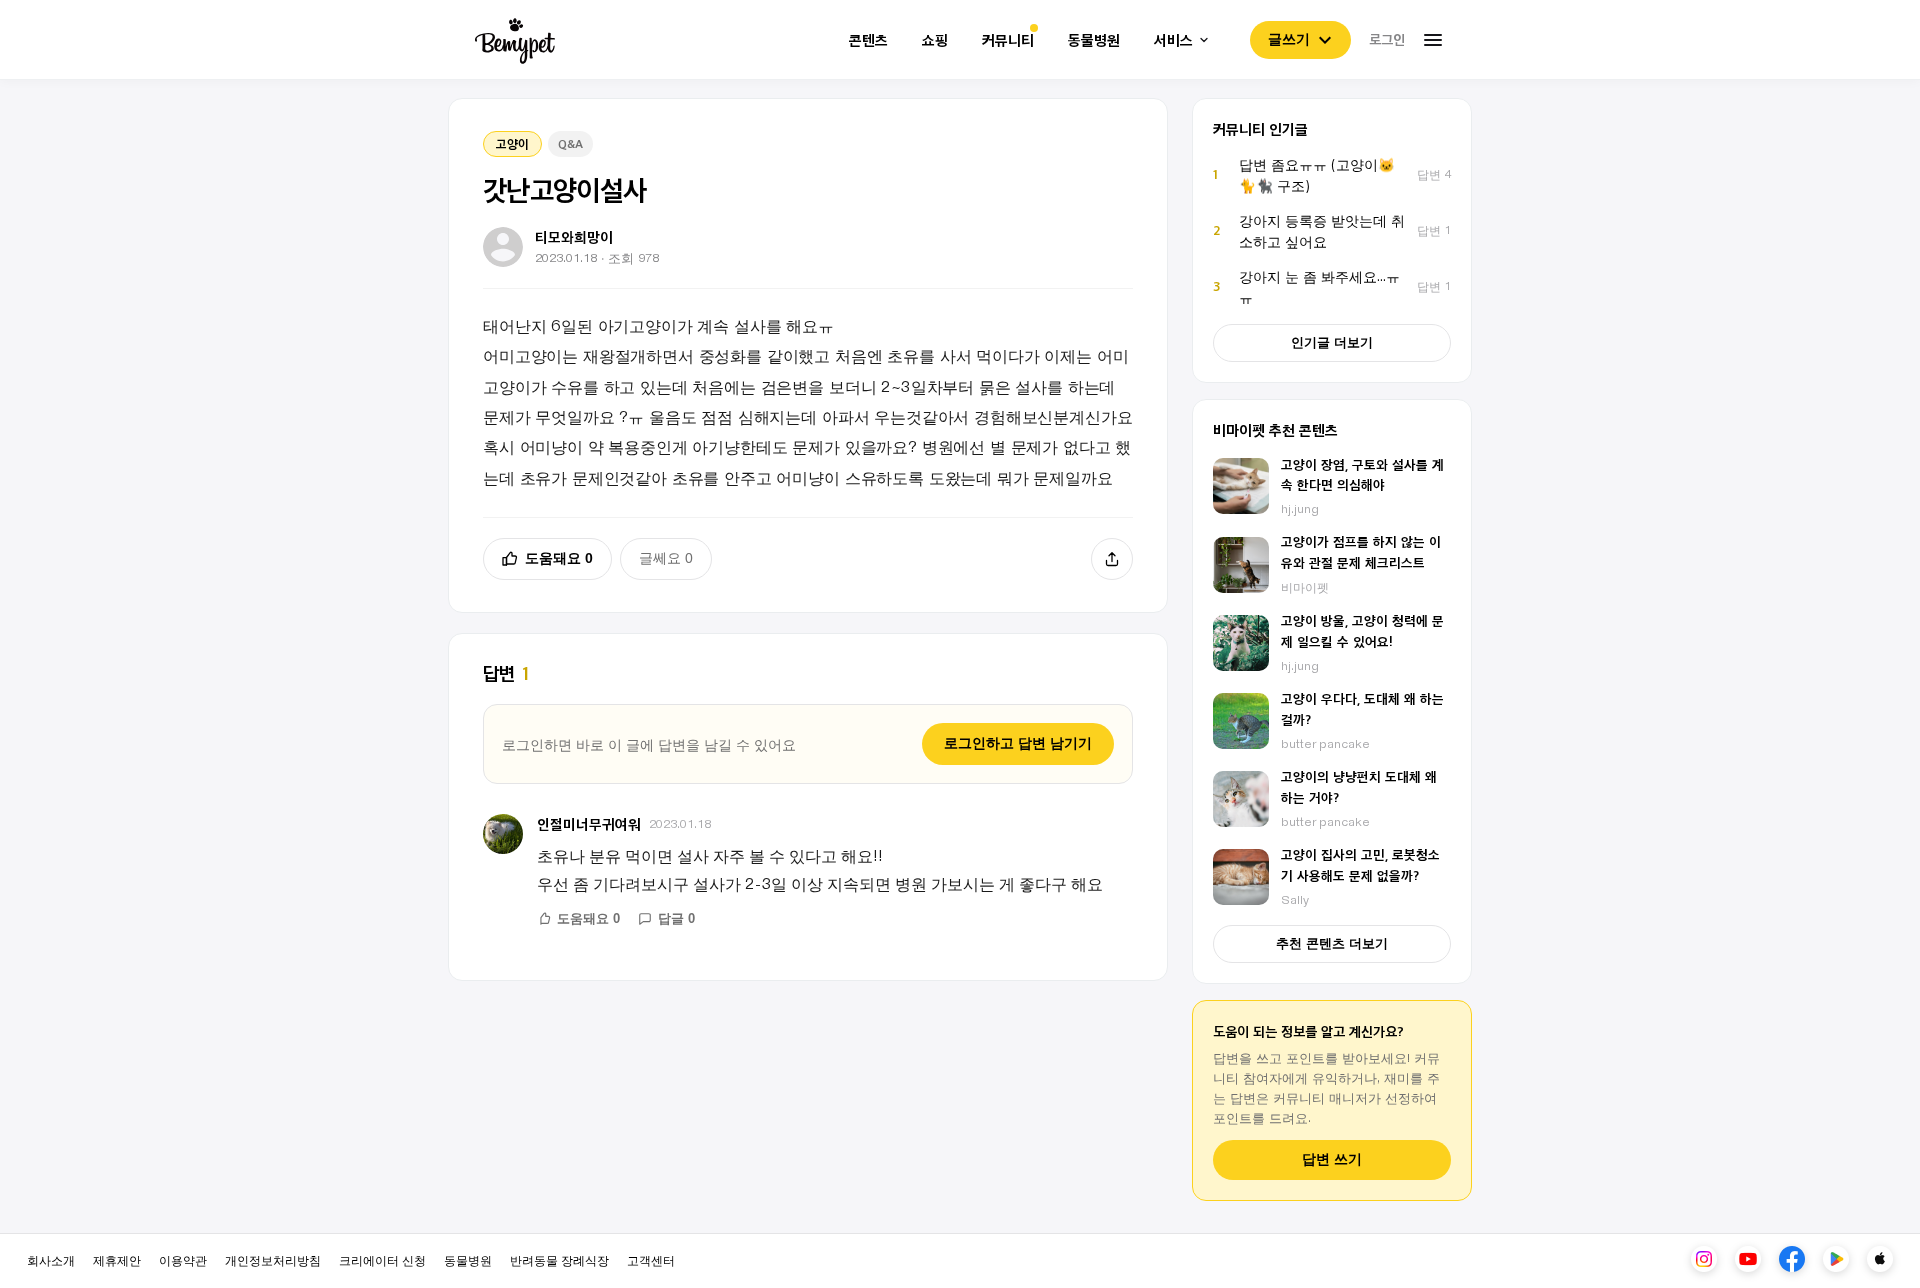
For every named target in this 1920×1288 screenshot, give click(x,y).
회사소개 (51, 1259)
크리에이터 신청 (382, 1259)
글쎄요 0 (666, 558)
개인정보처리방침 (273, 1259)
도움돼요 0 (559, 558)
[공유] (1112, 559)
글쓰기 (1289, 39)
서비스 (1173, 40)
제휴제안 (117, 1259)
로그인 (1387, 39)
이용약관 (183, 1259)
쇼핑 (935, 40)
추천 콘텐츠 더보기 (1332, 943)
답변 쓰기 (1332, 1159)
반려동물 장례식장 (559, 1259)
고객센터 (651, 1259)
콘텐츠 (868, 40)
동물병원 (1094, 40)
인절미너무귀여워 (589, 823)
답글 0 (676, 918)
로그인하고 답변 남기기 (1018, 743)
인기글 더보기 (1332, 342)
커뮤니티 (1008, 40)
